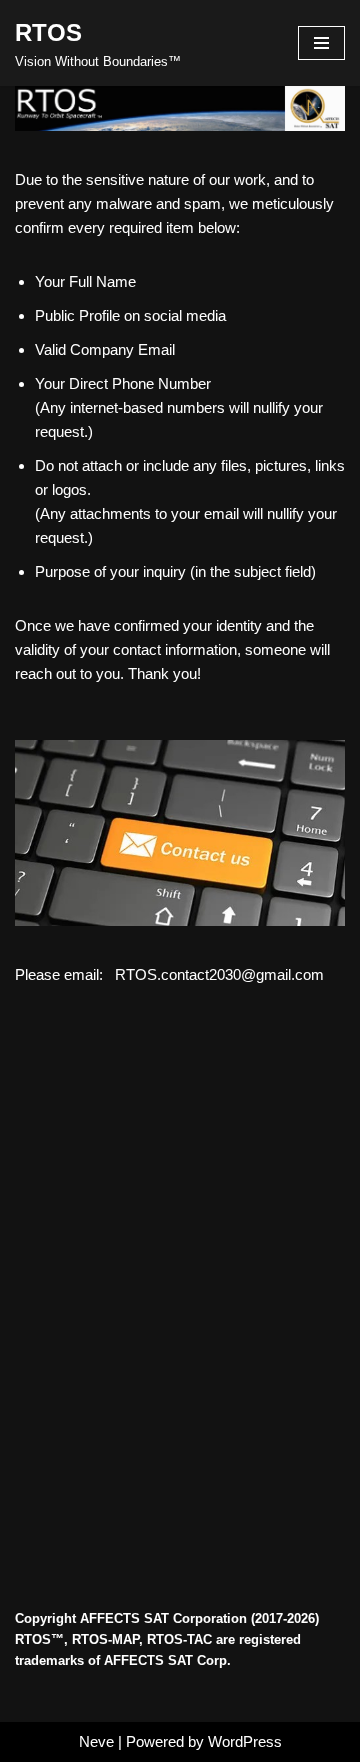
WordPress (245, 1741)
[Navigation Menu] (321, 43)
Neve (96, 1741)
